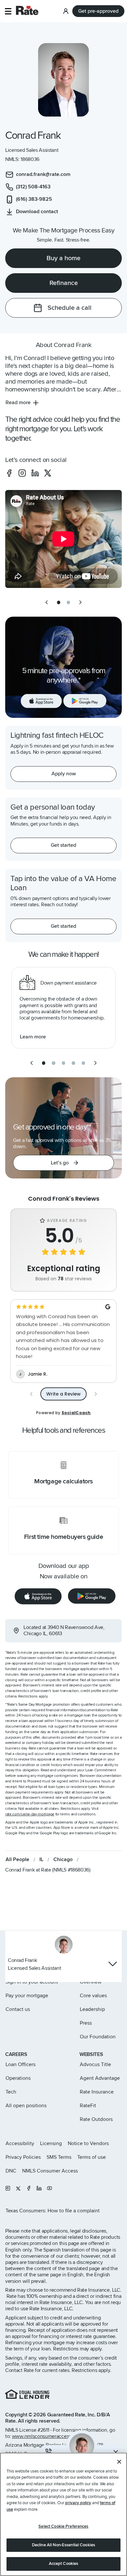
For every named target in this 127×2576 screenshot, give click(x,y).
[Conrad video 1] (63, 539)
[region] (63, 2514)
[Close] (119, 2462)
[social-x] (48, 473)
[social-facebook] (9, 473)
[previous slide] (47, 602)
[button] (8, 11)
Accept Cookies (64, 2564)
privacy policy (78, 2503)
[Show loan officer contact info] (113, 1964)
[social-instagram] (22, 473)
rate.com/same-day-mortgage (30, 1814)
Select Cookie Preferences (63, 2526)
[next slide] (80, 602)
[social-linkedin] (35, 473)
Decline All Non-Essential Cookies (63, 2545)
